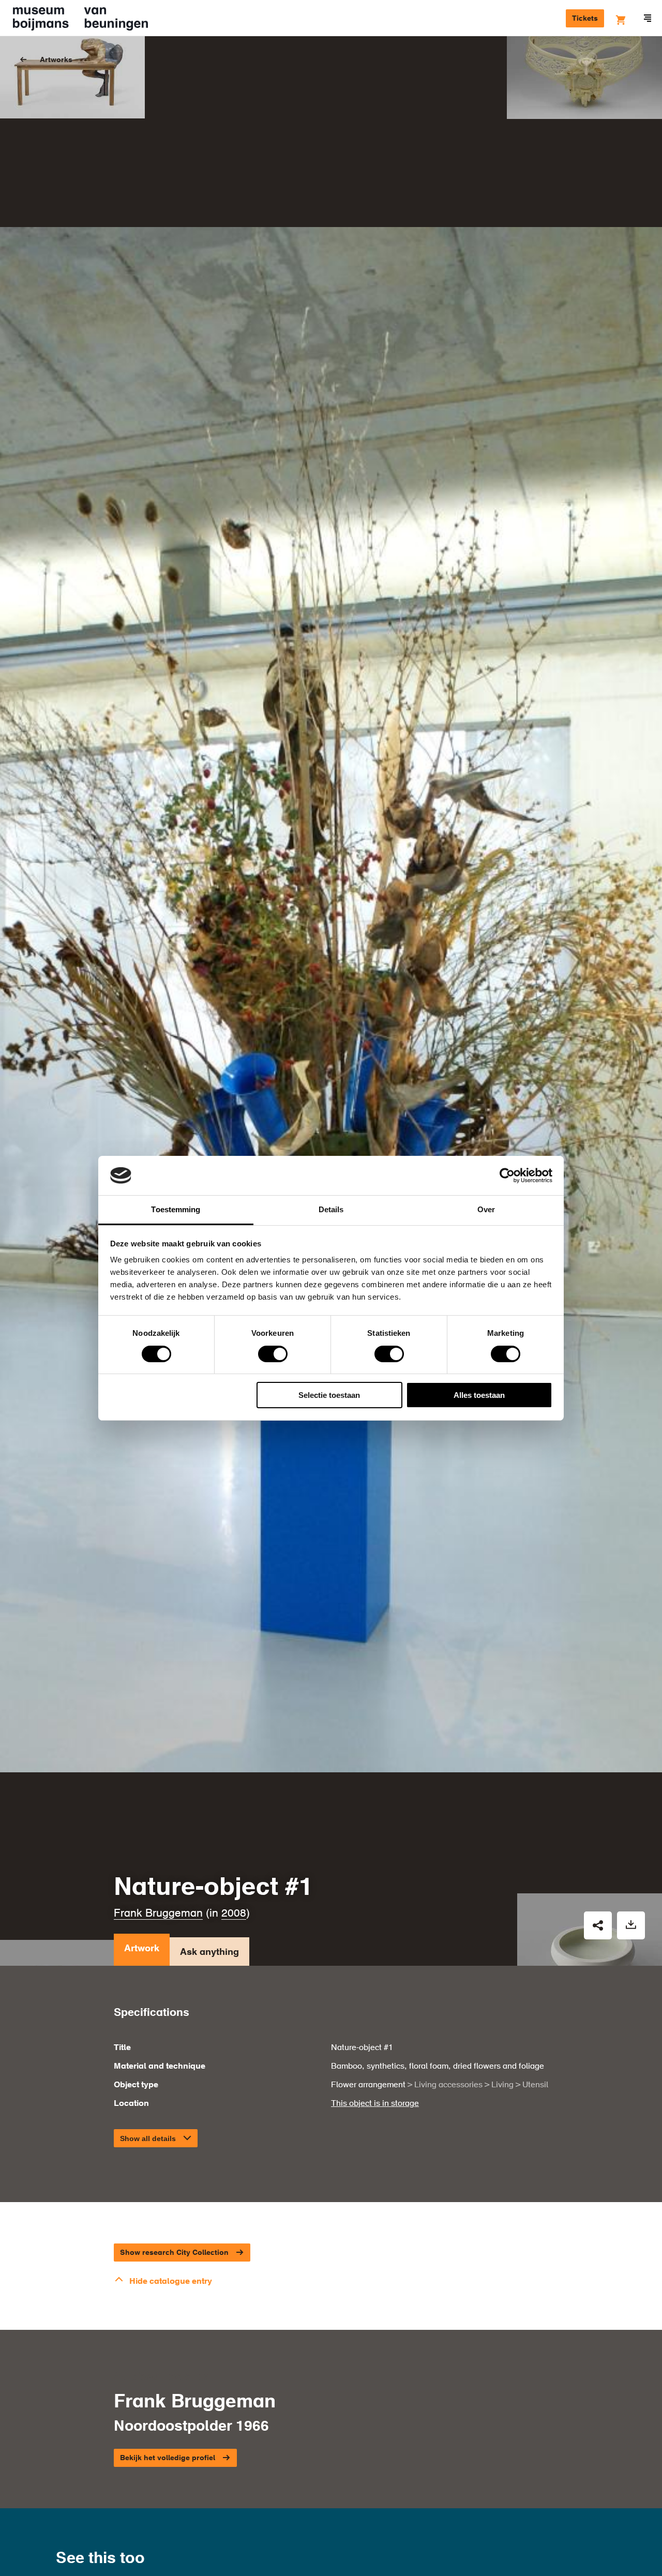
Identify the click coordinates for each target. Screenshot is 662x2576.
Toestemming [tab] (176, 1209)
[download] (631, 1925)
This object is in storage (375, 2104)
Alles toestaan (479, 1395)
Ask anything (209, 1952)
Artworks (56, 60)
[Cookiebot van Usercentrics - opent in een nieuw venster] (507, 1176)
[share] (598, 1925)
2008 (234, 1914)
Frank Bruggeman (158, 1914)
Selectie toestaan (329, 1395)
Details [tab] (331, 1209)
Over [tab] (486, 1209)
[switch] (273, 1354)
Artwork (142, 1949)
